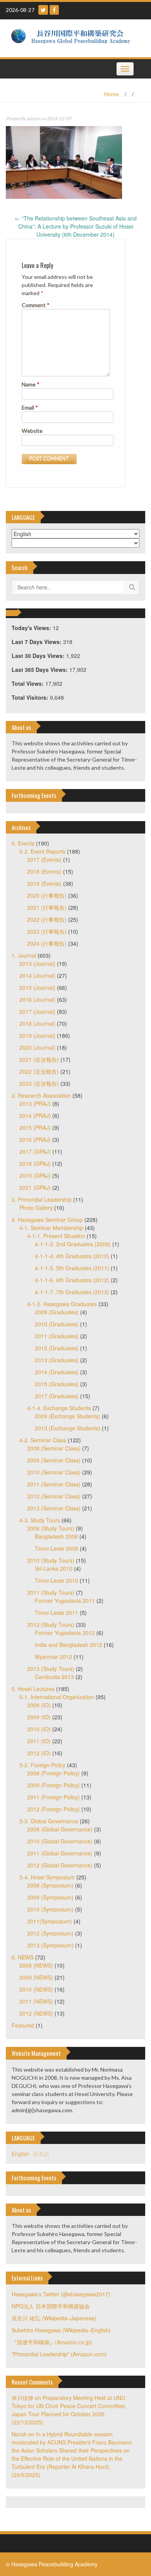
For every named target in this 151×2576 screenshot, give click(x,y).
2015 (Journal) (37, 987)
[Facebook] (54, 10)
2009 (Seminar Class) (54, 1460)
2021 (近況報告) (39, 1059)
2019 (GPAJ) (35, 1175)
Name (31, 384)
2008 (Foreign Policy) (53, 1773)
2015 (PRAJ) (35, 1127)
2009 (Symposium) (50, 1897)
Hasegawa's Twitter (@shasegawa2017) (61, 2294)
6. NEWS (23, 1957)
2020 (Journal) (37, 1047)
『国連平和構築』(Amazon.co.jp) (52, 2342)
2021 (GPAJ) (35, 1187)
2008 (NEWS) (36, 1965)
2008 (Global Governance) (60, 1829)
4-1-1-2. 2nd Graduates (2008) (73, 1244)
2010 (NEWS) (36, 1989)
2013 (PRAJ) (35, 1104)
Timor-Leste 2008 (57, 1548)
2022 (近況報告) (39, 1071)
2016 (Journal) (37, 999)
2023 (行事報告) (47, 931)
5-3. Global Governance (49, 1821)
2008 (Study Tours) (51, 1528)
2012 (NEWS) (36, 2013)
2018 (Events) (44, 871)
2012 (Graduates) (57, 1348)
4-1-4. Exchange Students (59, 1408)
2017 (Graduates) (57, 1396)
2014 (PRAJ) (35, 1115)
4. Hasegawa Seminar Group (47, 1220)
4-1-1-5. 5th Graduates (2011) (72, 1268)
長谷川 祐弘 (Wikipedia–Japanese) (54, 2318)
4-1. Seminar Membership (51, 1228)
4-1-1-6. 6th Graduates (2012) (72, 1280)
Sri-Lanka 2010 (54, 1568)
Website (32, 431)
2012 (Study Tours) (51, 1625)
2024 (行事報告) (47, 943)
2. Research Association (41, 1095)
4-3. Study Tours (40, 1520)
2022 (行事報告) (47, 919)
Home (112, 94)
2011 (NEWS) (36, 2001)
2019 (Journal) (37, 1035)
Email (30, 407)
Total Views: (28, 683)
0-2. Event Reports (42, 851)
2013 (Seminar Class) (54, 1508)
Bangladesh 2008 (56, 1536)
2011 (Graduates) (57, 1336)
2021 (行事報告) (47, 907)
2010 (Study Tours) (51, 1560)
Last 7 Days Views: (37, 642)
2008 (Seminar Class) (54, 1448)
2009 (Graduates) (57, 1312)
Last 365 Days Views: (40, 670)
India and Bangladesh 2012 (69, 1645)
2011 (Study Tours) (51, 1592)
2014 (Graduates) (57, 1372)
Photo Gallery (36, 1208)
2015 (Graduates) (57, 1384)
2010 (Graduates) (57, 1324)
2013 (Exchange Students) (68, 1428)
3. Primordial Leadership (42, 1199)
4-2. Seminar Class (43, 1440)
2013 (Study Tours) (51, 1669)
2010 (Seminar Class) (54, 1472)
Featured (23, 2025)
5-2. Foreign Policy (42, 1765)
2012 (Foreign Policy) (53, 1809)
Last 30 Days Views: (39, 656)
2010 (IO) (39, 1729)
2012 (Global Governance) (60, 1865)
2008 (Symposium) (50, 1885)
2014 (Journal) (37, 975)
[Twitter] (43, 10)
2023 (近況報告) (39, 1083)
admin (33, 119)
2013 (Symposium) (50, 1945)
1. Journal (24, 955)
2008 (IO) (39, 1705)
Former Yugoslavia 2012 (65, 1633)
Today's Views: (32, 628)
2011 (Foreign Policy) (53, 1797)
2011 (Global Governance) (60, 1853)
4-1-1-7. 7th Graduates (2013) (72, 1292)
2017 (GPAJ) (35, 1151)
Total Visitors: (31, 697)
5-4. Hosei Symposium (47, 1877)
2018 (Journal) (37, 1023)
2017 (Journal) (37, 1011)
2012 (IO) (39, 1753)
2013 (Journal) (37, 963)
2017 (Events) (44, 859)
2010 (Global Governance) (60, 1841)
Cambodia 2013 (54, 1677)
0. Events (23, 843)
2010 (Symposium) (50, 1909)
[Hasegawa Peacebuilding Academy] (73, 38)
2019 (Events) (44, 883)
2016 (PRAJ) (35, 1139)
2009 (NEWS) (36, 1977)
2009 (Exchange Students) (68, 1416)
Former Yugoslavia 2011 (65, 1601)
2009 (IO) (39, 1717)
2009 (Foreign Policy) (53, 1785)
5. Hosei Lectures (33, 1689)
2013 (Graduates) (57, 1360)
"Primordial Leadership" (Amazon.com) (59, 2354)
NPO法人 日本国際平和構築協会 (51, 2306)
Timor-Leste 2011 (57, 1613)
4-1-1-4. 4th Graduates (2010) (72, 1256)
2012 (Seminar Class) (54, 1496)
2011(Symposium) (50, 1921)
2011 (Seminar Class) (54, 1484)
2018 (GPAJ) (35, 1163)
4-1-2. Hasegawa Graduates (62, 1304)
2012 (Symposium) (50, 1933)
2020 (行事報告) (47, 895)
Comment (36, 305)
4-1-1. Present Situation (56, 1236)
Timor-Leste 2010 (57, 1580)
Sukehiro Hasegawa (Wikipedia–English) (61, 2330)
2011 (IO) (39, 1741)
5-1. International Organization (57, 1697)
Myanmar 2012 (53, 1657)
